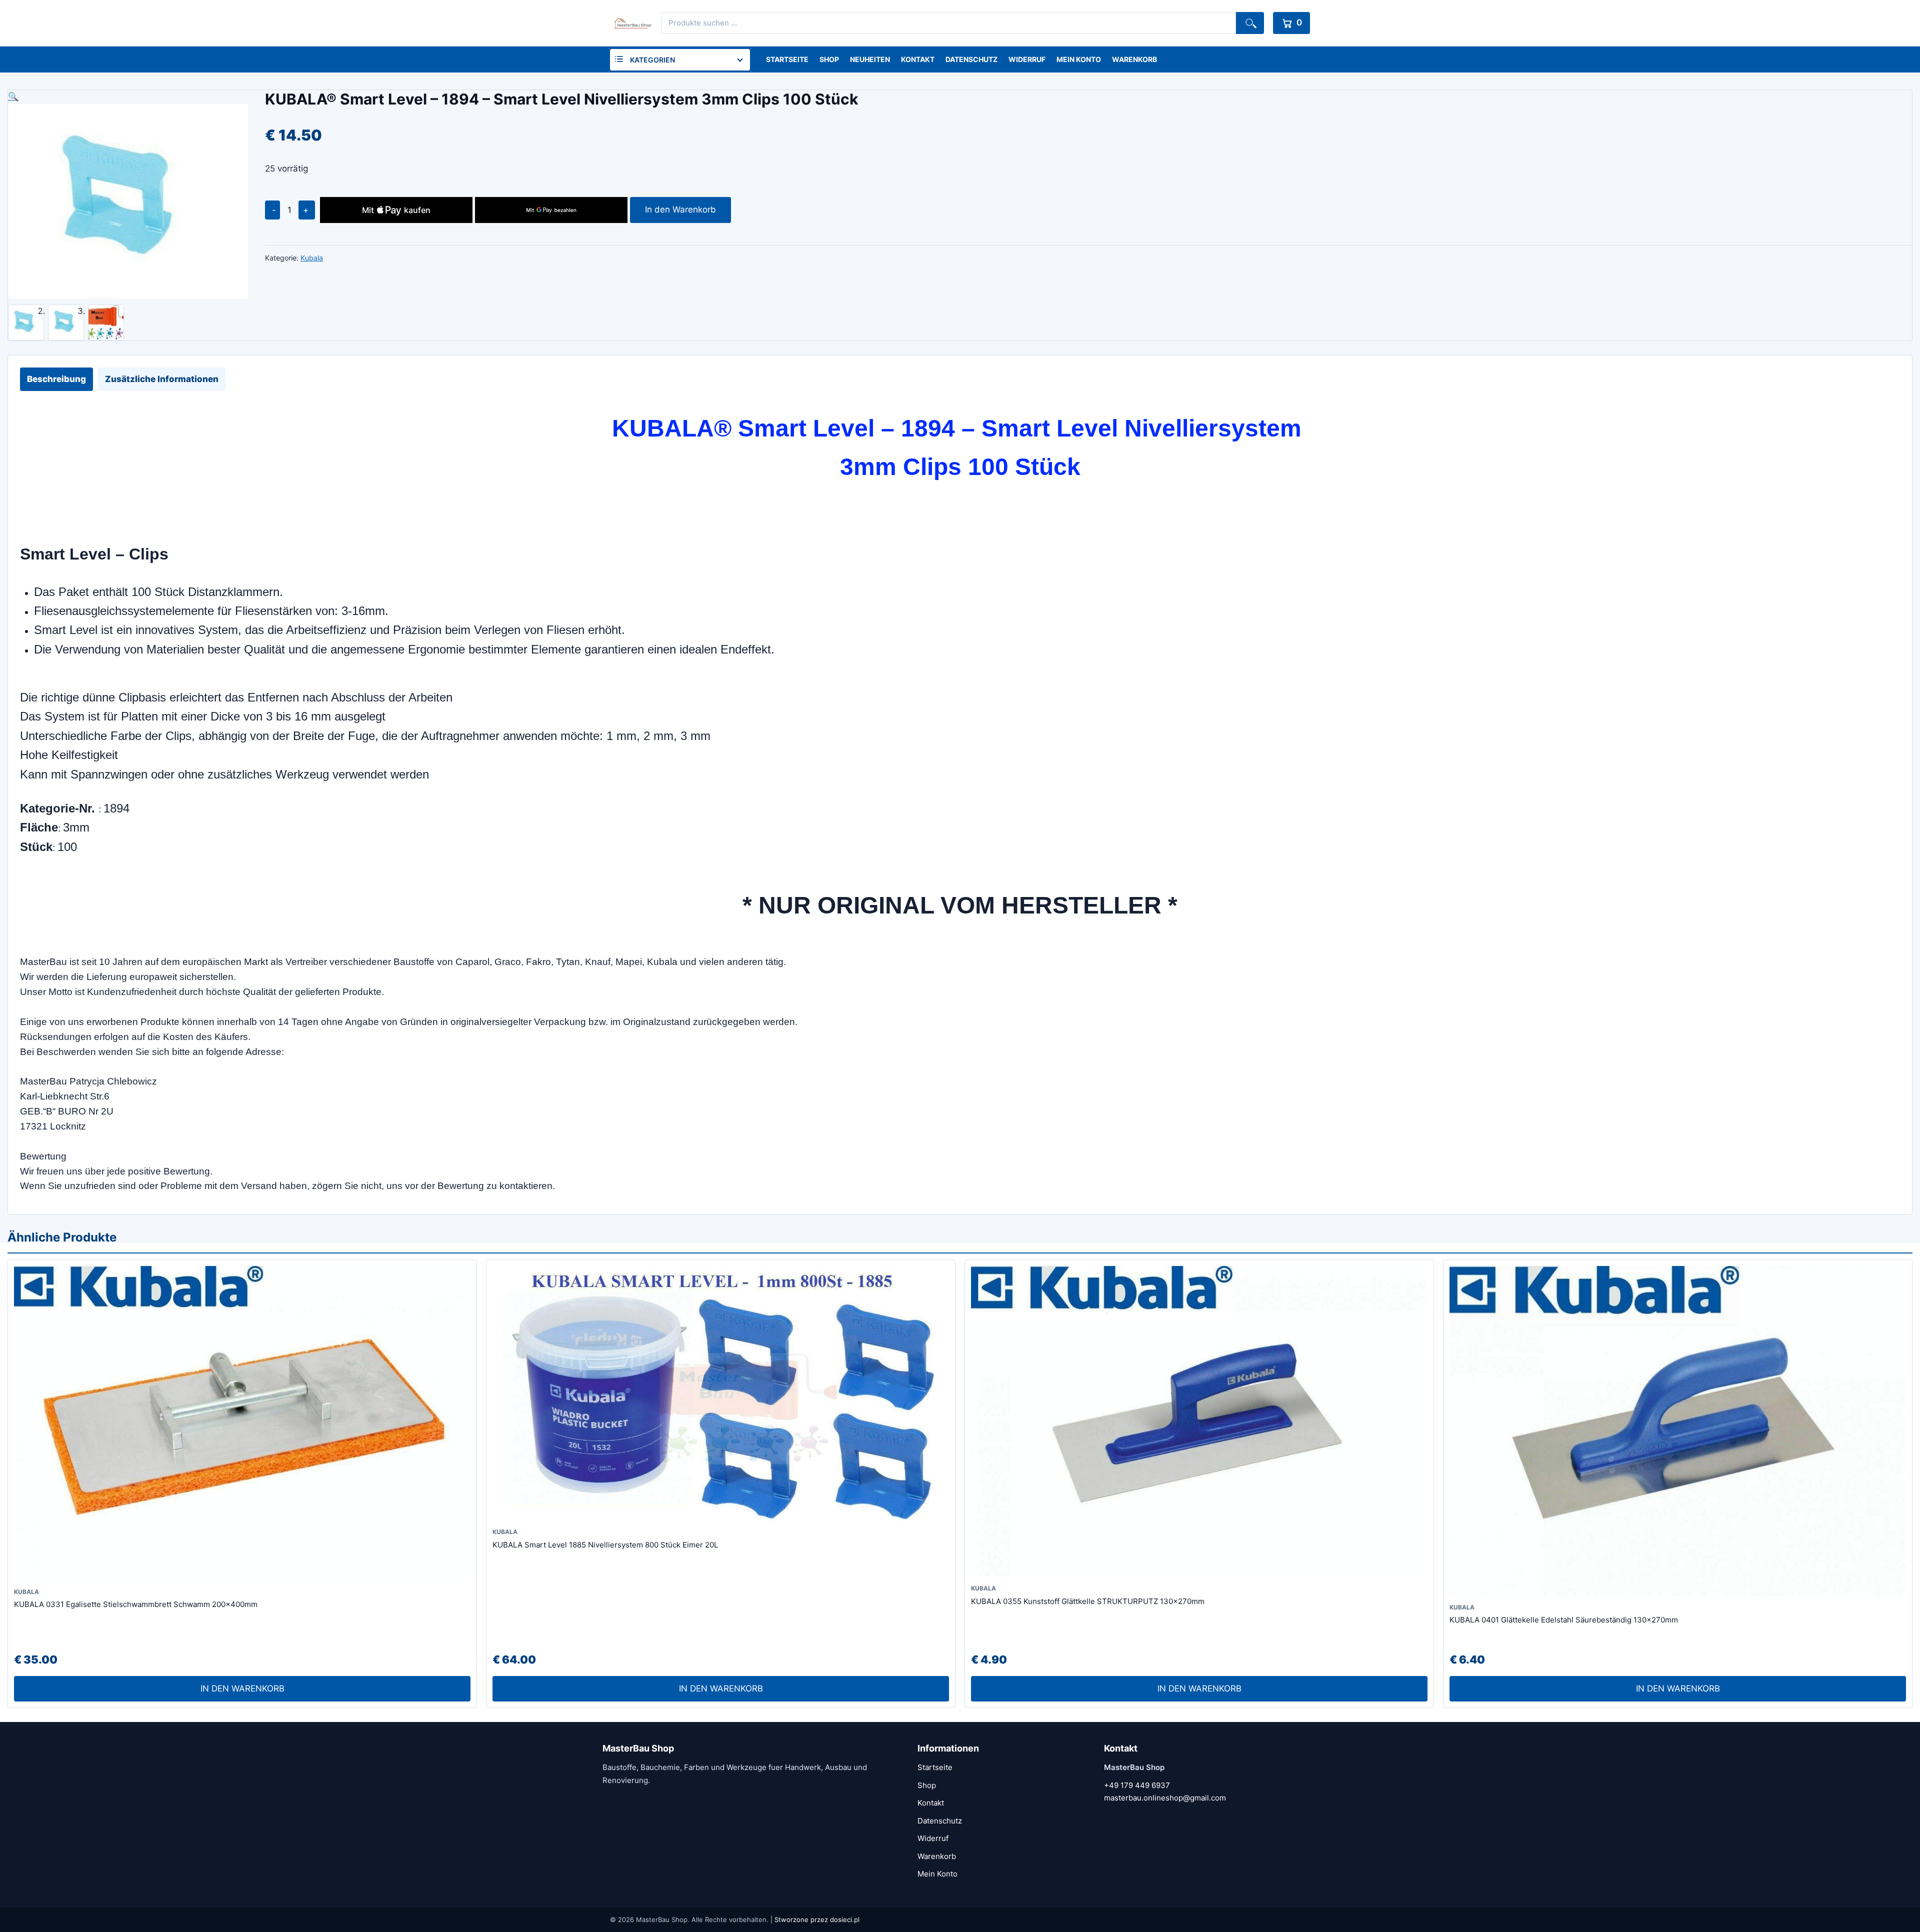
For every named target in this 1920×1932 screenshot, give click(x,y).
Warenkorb (1134, 59)
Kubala (312, 258)
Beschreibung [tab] (56, 379)
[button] (128, 97)
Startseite (787, 59)
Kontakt (918, 59)
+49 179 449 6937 (1137, 1785)
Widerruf (1027, 59)
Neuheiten (870, 59)
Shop (829, 59)
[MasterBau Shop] (631, 23)
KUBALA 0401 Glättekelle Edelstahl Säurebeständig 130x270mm (1564, 1620)
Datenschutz (971, 59)
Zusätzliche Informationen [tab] (162, 379)
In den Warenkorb (680, 209)
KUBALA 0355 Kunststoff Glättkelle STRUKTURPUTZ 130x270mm (1088, 1601)
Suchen (1250, 23)
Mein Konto (1079, 59)
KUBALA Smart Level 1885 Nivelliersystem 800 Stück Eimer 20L (605, 1545)
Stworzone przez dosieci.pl (817, 1919)
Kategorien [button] (652, 60)
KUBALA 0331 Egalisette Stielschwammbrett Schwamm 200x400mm (136, 1604)
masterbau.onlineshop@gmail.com (1165, 1798)
